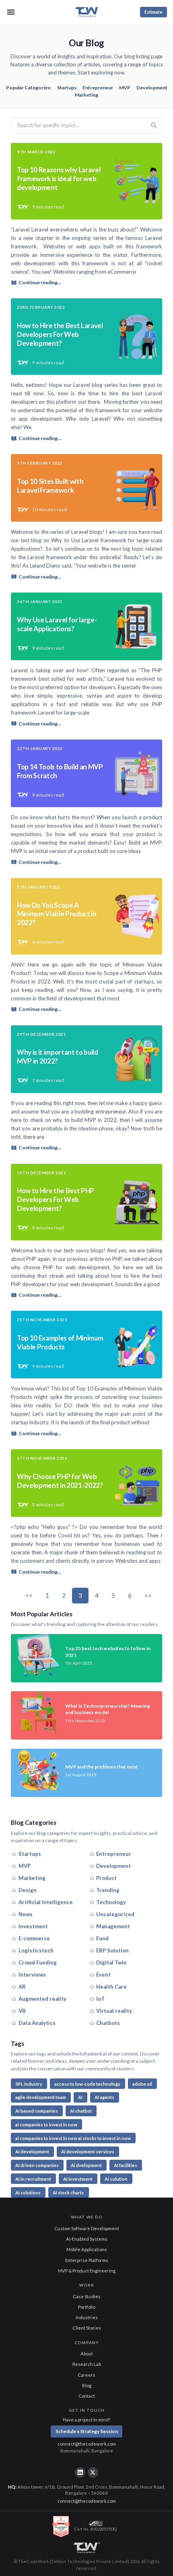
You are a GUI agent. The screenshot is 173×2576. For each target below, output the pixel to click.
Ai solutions (28, 2193)
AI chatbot (81, 2111)
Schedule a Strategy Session (87, 2431)
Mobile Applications (87, 2249)
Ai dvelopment (86, 2165)
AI (80, 2097)
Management (113, 1926)
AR (22, 1987)
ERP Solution (112, 1950)
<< (29, 1595)
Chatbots (108, 2023)
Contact (87, 2396)
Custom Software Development (87, 2228)
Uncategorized (115, 1914)
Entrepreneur (98, 88)
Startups (67, 88)
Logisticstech (36, 1950)
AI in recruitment (33, 2179)
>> (148, 1595)
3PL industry (29, 2084)
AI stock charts (68, 2193)
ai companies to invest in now (46, 2125)
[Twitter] (93, 2473)
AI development (32, 2151)
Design (28, 1890)
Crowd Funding (38, 1962)
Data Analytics (37, 2023)
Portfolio (87, 2307)
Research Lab (87, 2364)
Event (103, 1975)
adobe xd (142, 2084)
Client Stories (87, 2328)
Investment (33, 1926)
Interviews (32, 1975)
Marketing (86, 95)
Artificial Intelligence (46, 1902)
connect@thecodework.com (87, 2444)
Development (152, 88)
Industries (87, 2317)
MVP (125, 88)
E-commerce (34, 1938)
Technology (111, 1902)
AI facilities (126, 2165)
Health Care (111, 1987)
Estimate (153, 12)
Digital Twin (111, 1962)
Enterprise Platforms (87, 2260)
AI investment (78, 2179)
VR (22, 2011)
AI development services (88, 2151)
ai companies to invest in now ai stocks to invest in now (73, 2138)
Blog (87, 2385)
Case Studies (87, 2296)
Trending (108, 1890)
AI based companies (37, 2111)
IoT (100, 1999)
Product (106, 1878)
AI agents (104, 2097)
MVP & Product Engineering (87, 2271)
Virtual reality (114, 2011)
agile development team (41, 2097)
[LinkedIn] (80, 2473)
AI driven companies (37, 2165)
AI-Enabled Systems (87, 2239)
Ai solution (116, 2179)
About (87, 2354)
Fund (102, 1938)
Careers (86, 2375)
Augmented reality (42, 1999)
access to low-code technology (87, 2084)
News (26, 1914)
